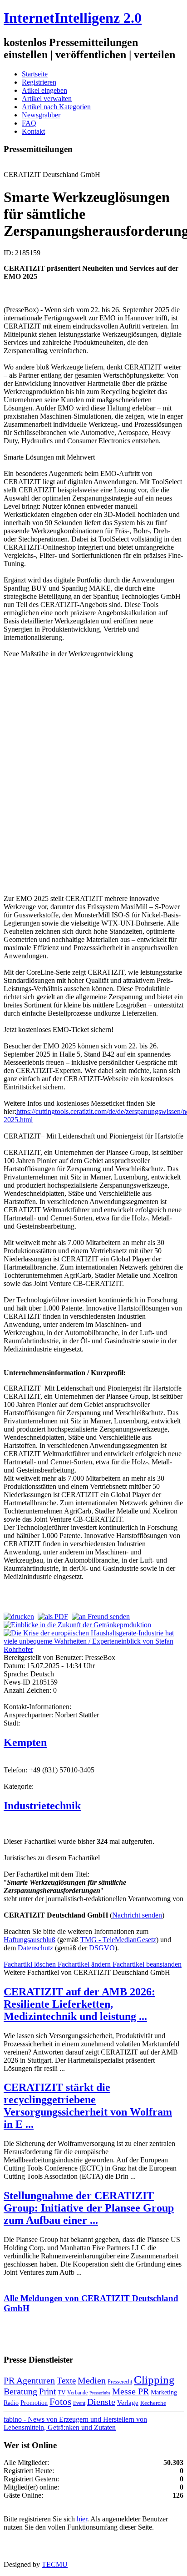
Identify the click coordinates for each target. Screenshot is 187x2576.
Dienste (101, 2402)
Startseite (35, 74)
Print (47, 2391)
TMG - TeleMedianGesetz (118, 1940)
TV (62, 2392)
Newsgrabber (41, 115)
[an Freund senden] (101, 1617)
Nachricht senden (137, 1915)
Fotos (60, 2402)
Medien (92, 2380)
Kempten (25, 1742)
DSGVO (102, 1948)
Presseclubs (100, 2393)
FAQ (29, 123)
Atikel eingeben (44, 90)
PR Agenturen (29, 2380)
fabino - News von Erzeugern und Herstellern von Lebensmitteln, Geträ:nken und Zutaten (75, 2423)
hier (82, 2519)
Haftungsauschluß (30, 1940)
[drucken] (19, 1617)
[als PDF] (53, 1617)
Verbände (77, 2393)
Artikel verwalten (47, 99)
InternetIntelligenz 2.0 (73, 18)
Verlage (128, 2402)
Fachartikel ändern (85, 1964)
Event (79, 2403)
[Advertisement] (93, 775)
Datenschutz (35, 1948)
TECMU (55, 2564)
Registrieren (39, 82)
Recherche (153, 2403)
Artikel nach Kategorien (56, 107)
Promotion (34, 2403)
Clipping (154, 2380)
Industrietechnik (42, 1806)
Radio (11, 2403)
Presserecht (120, 2382)
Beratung (20, 2391)
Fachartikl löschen (31, 1964)
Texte (66, 2381)
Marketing (164, 2392)
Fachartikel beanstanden (147, 1964)
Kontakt (33, 131)
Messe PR (130, 2391)
